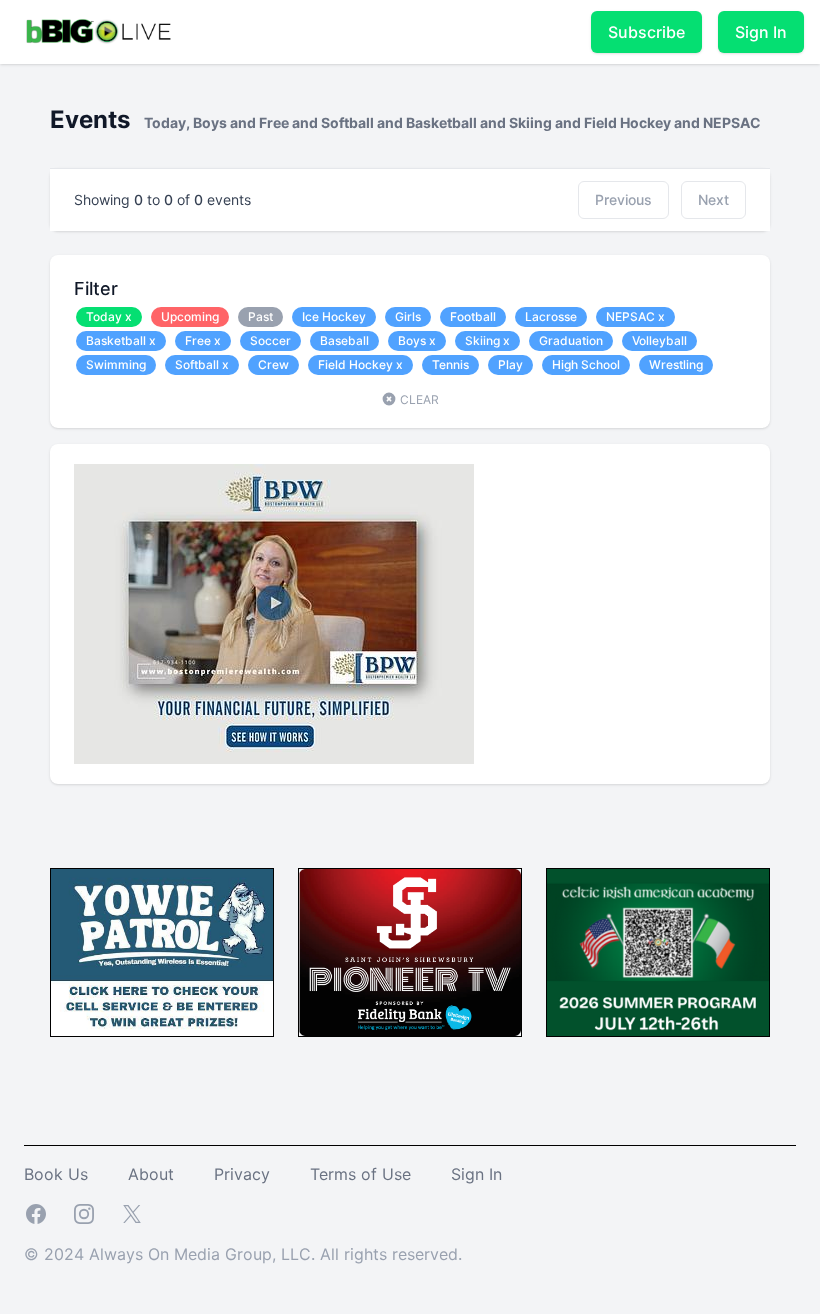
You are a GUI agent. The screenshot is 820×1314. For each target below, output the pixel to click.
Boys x (417, 340)
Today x (109, 316)
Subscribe (646, 32)
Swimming (116, 364)
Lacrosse (551, 316)
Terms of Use (360, 1174)
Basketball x (121, 340)
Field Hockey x (360, 364)
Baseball (344, 340)
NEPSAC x (635, 316)
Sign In (761, 32)
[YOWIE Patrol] (162, 952)
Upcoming (190, 316)
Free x (203, 340)
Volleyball (659, 340)
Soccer (270, 340)
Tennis (450, 364)
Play (510, 364)
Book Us (56, 1174)
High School (586, 364)
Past (260, 316)
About (151, 1174)
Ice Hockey (334, 316)
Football (473, 316)
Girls (408, 316)
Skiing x (487, 340)
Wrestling (676, 364)
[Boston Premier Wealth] (410, 614)
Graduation (571, 340)
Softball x (202, 364)
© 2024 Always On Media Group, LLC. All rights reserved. (243, 1254)
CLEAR (418, 399)
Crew (273, 364)
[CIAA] (658, 952)
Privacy (242, 1174)
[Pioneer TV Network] (410, 952)
